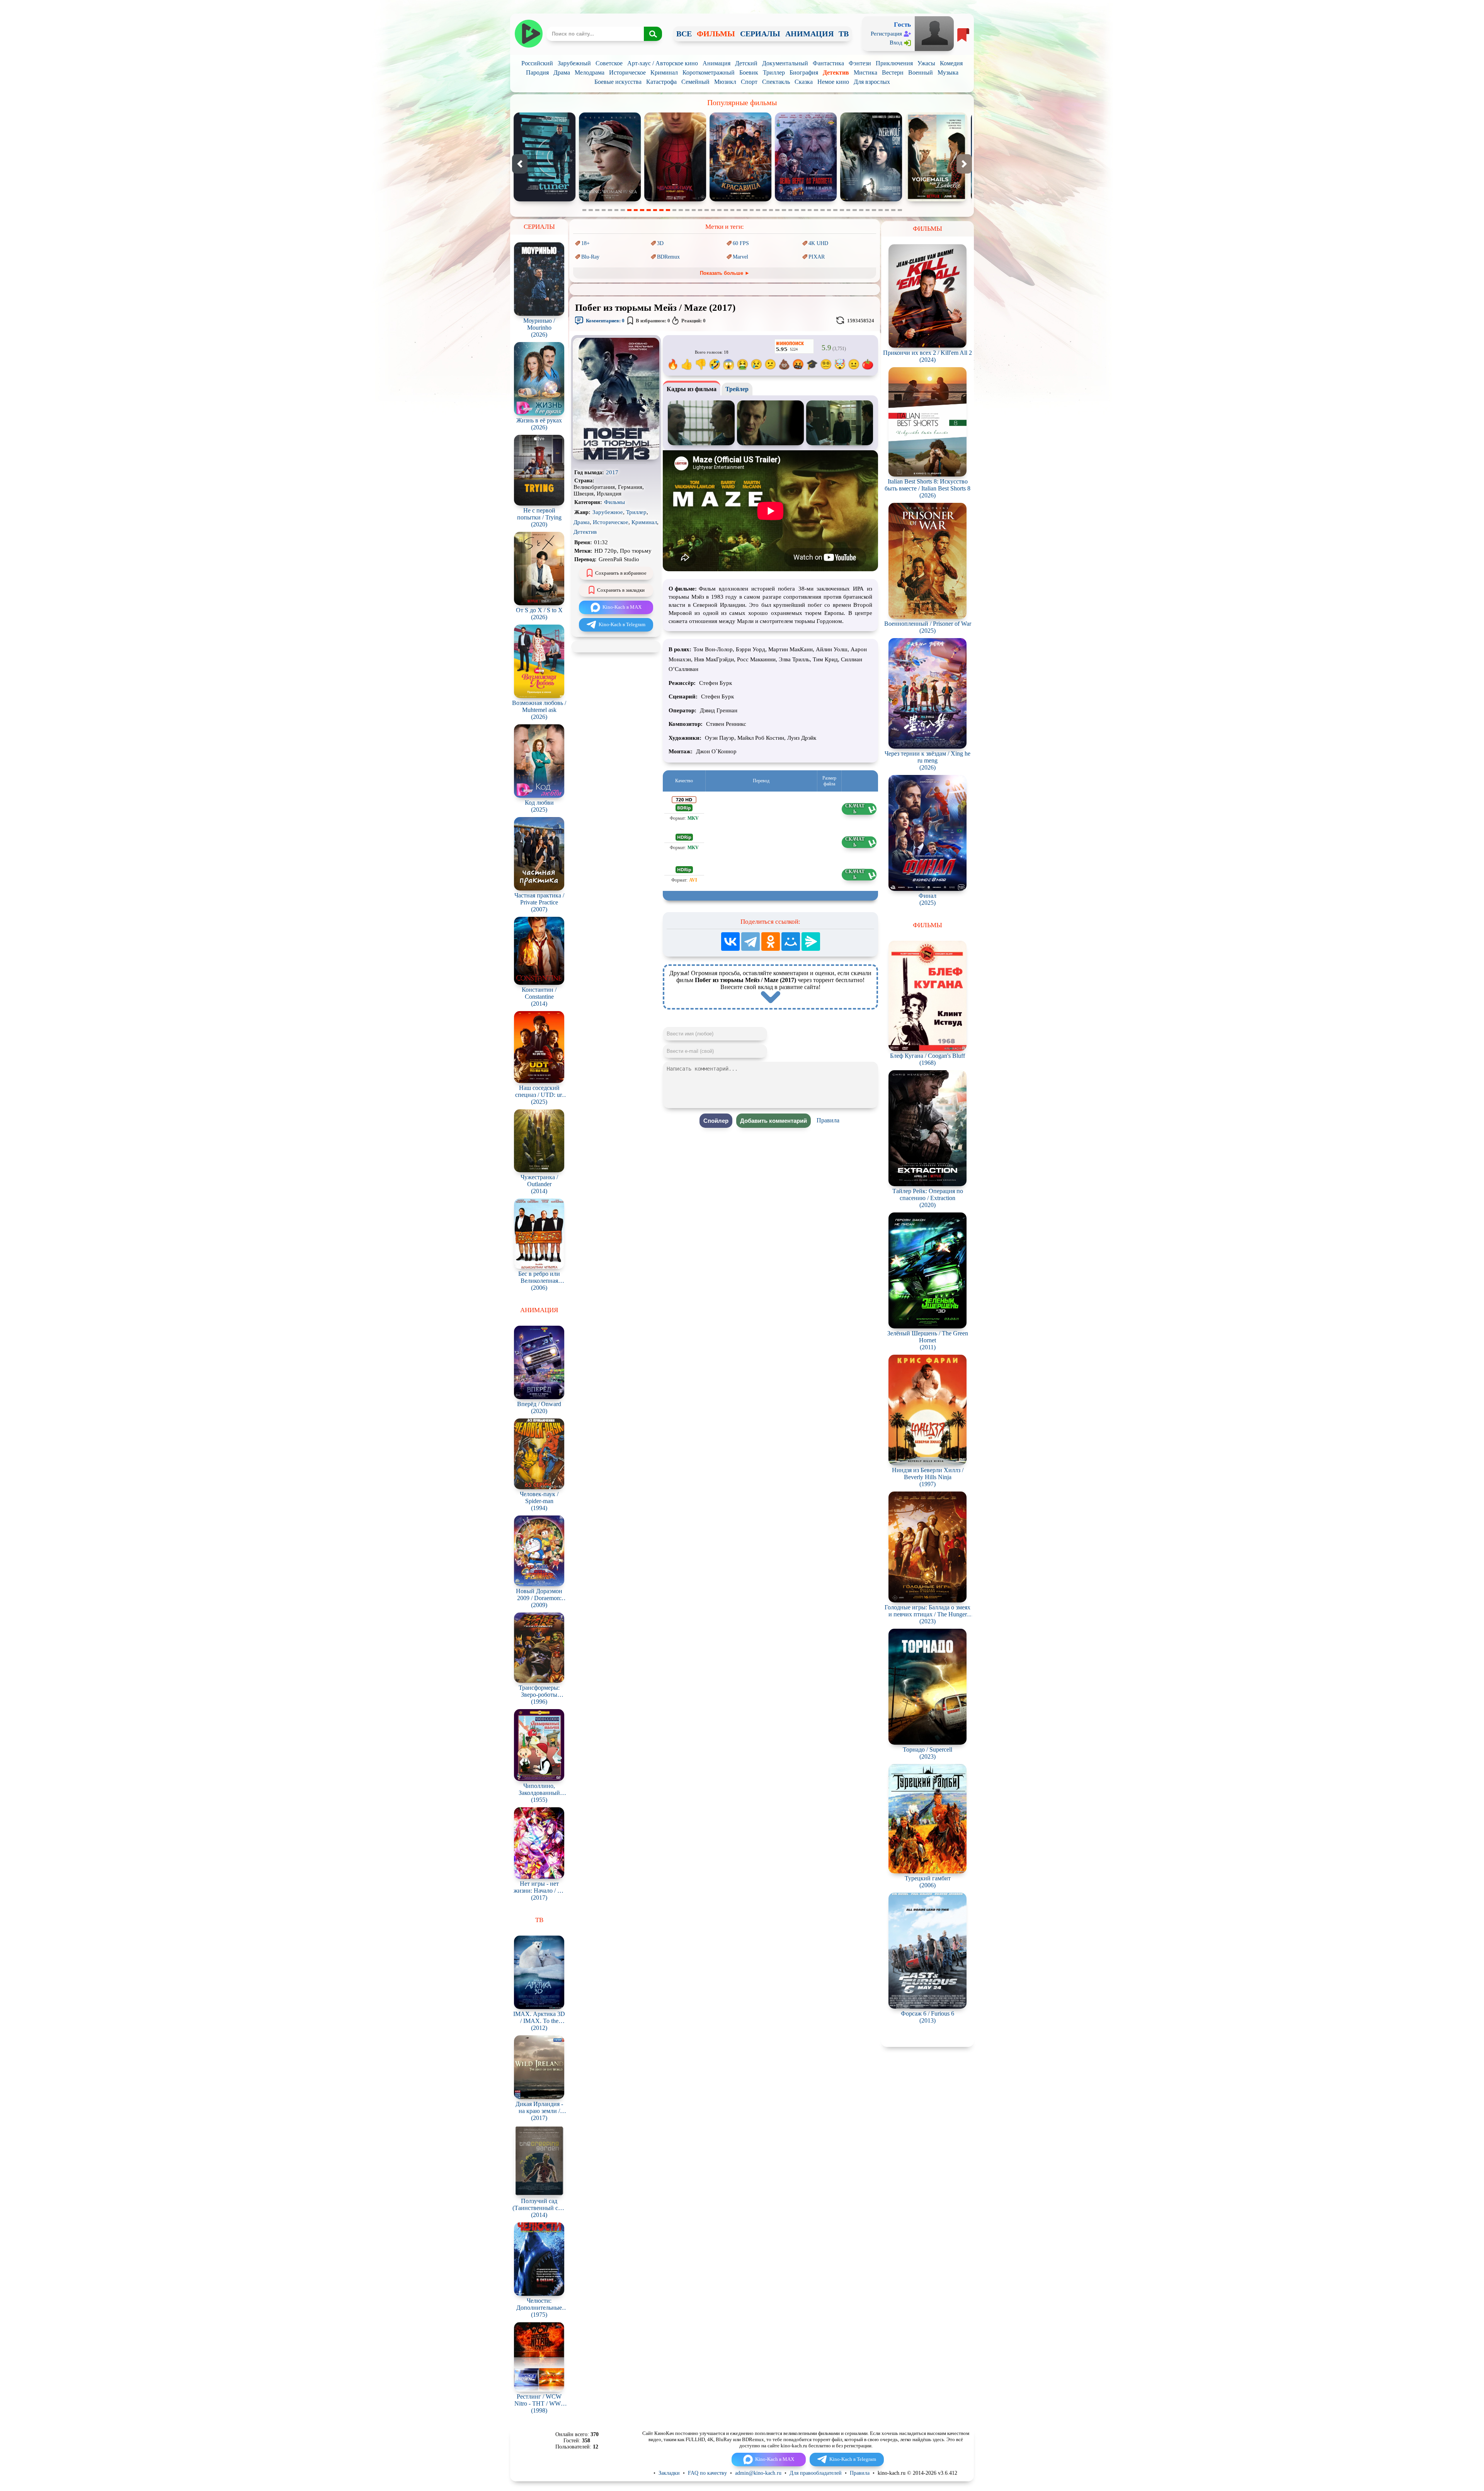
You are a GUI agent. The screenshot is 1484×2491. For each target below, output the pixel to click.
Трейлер (737, 389)
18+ (585, 243)
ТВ (844, 34)
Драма (562, 72)
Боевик (749, 72)
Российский (537, 63)
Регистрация (886, 34)
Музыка (948, 72)
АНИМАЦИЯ (809, 34)
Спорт (749, 82)
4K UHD (818, 243)
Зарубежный (574, 63)
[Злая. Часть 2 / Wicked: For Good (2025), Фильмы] (675, 200)
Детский (746, 63)
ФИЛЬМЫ (716, 34)
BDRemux (668, 257)
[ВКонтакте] (730, 942)
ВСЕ (684, 34)
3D (660, 243)
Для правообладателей (816, 2473)
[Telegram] (751, 942)
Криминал (664, 72)
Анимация (716, 63)
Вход (896, 43)
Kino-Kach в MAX (622, 607)
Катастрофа (661, 82)
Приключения (894, 63)
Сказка (804, 82)
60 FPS (741, 243)
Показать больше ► (725, 273)
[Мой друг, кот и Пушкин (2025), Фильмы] (806, 200)
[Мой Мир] (791, 942)
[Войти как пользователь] (934, 33)
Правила (828, 1120)
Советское (609, 63)
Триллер (774, 72)
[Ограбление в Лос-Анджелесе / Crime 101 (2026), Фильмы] (936, 200)
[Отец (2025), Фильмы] (545, 200)
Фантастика (828, 63)
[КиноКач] (528, 34)
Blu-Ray (590, 257)
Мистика (865, 72)
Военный (921, 72)
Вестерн (893, 72)
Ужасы (926, 63)
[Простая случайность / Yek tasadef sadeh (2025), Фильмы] (610, 200)
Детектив (836, 72)
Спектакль (776, 82)
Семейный (695, 82)
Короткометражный (709, 72)
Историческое (627, 72)
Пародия (537, 72)
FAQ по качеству (707, 2473)
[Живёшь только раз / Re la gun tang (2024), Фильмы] (871, 200)
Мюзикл (725, 82)
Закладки (669, 2473)
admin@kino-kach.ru (758, 2473)
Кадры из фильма (692, 389)
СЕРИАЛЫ (760, 34)
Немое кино (833, 82)
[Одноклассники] (771, 942)
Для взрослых (872, 82)
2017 (612, 472)
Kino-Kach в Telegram (622, 624)
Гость (902, 25)
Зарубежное (608, 512)
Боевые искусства (618, 82)
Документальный (785, 63)
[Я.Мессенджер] (811, 942)
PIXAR (817, 257)
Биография (804, 72)
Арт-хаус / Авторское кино (663, 63)
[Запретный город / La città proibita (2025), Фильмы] (740, 200)
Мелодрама (590, 72)
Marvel (740, 257)
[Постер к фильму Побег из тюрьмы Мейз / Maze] (616, 458)
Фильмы (614, 502)
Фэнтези (860, 63)
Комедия (951, 63)
